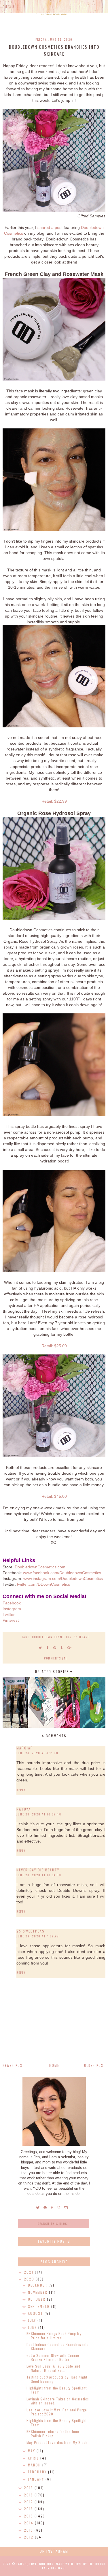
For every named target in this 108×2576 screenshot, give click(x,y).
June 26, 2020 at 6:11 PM (37, 1753)
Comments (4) (55, 1658)
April (34, 2458)
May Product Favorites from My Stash (57, 2442)
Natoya (24, 1809)
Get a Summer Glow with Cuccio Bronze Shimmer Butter (53, 2357)
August (36, 2313)
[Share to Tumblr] (62, 1647)
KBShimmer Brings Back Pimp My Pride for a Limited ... (54, 2335)
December (38, 2285)
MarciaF (24, 1748)
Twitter (9, 1615)
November (38, 2292)
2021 (29, 2272)
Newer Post (14, 2065)
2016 (29, 2509)
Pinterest (11, 1620)
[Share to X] (41, 1647)
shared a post (50, 227)
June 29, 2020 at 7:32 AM (38, 1936)
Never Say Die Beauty (38, 1870)
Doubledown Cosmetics (52, 1637)
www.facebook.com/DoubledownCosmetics (62, 1573)
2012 (29, 2537)
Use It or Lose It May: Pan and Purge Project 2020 (57, 2412)
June (33, 2327)
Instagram (12, 1609)
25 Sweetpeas (31, 1931)
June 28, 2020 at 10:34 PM (39, 1875)
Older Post (95, 2065)
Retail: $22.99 (54, 801)
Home (54, 2065)
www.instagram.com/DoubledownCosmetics (63, 1578)
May (32, 2451)
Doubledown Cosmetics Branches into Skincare (58, 2346)
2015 (29, 2516)
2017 (29, 2502)
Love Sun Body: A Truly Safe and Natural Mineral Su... (53, 2368)
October (37, 2299)
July (33, 2320)
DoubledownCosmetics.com (40, 1567)
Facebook (12, 1603)
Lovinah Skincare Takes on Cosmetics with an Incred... (58, 2401)
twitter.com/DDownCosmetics (43, 1584)
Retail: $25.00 (54, 1346)
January (37, 2479)
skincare (82, 1637)
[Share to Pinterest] (55, 1647)
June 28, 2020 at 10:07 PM (39, 1814)
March (35, 2465)
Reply (21, 1790)
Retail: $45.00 (54, 1496)
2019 (29, 2488)
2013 (29, 2530)
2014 (29, 2523)
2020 (30, 2279)
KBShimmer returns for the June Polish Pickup (53, 2433)
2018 (29, 2495)
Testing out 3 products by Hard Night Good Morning (57, 2379)
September (40, 2306)
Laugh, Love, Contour (35, 2564)
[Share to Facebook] (48, 1647)
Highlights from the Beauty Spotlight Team (57, 2390)
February (38, 2472)
